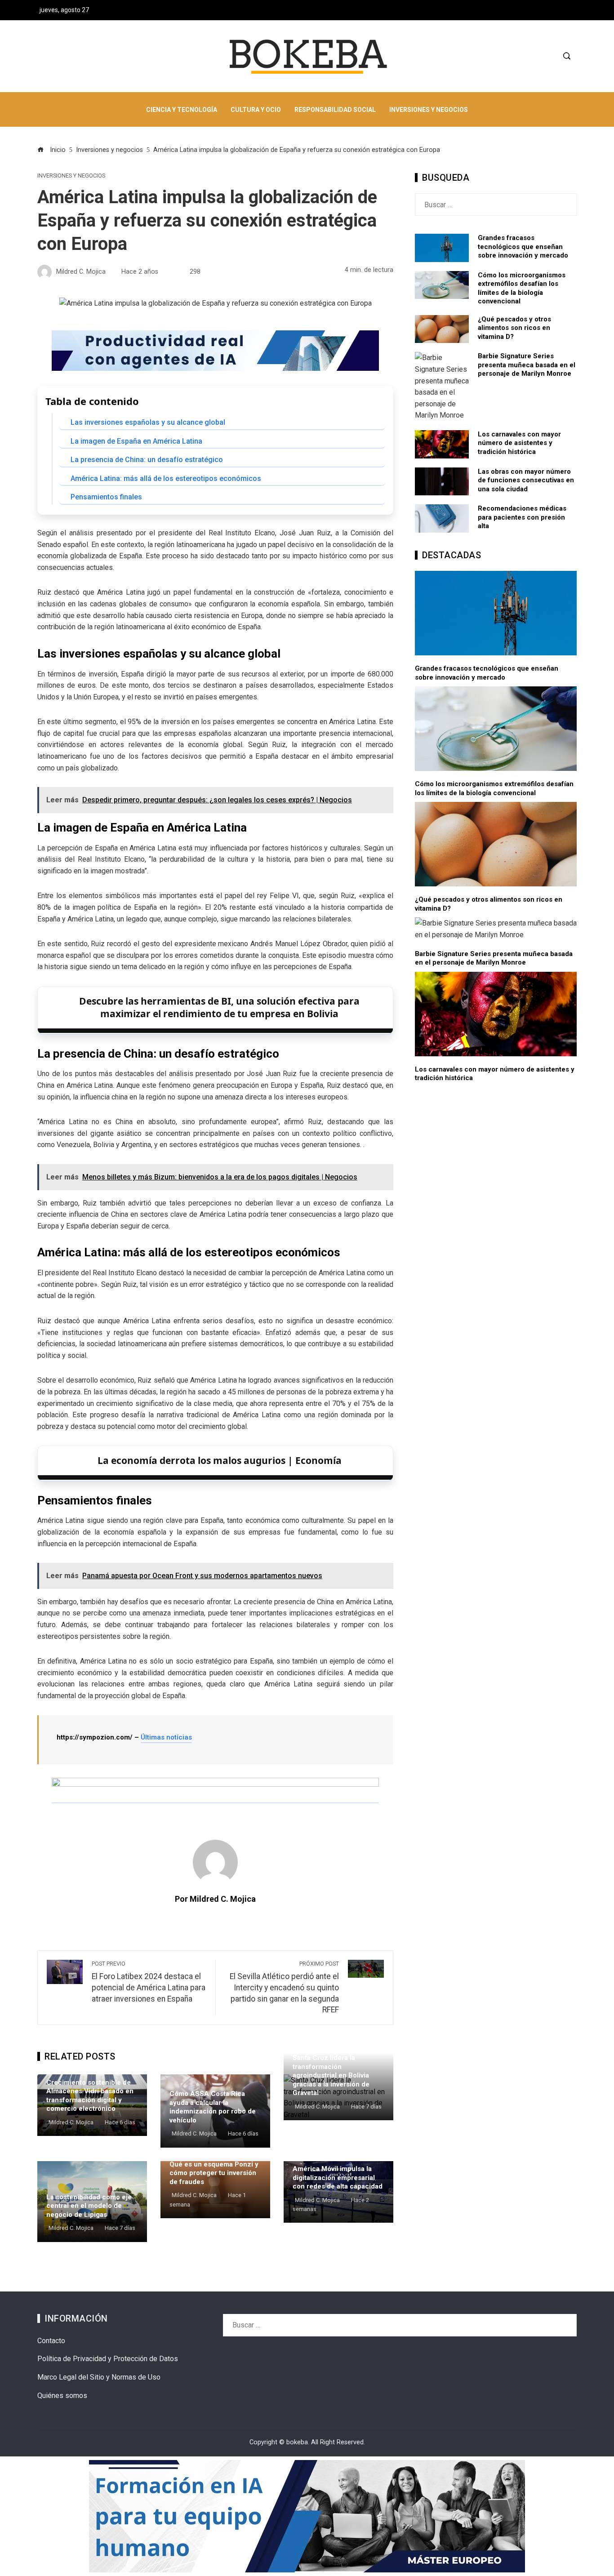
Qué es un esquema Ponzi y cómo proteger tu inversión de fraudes (214, 2173)
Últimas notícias (166, 1737)
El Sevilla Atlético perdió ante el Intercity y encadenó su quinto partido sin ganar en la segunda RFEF (284, 1987)
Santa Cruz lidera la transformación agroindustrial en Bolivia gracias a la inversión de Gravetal (331, 2075)
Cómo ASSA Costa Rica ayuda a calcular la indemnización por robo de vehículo (213, 2107)
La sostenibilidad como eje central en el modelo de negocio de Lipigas (89, 2206)
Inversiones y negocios (71, 176)
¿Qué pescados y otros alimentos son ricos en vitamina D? (514, 328)
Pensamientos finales (106, 497)
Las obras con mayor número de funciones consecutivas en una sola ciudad (526, 480)
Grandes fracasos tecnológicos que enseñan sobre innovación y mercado (523, 247)
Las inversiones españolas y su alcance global (148, 422)
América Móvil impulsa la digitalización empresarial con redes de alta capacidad (338, 2178)
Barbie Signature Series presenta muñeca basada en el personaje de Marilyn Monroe (527, 365)
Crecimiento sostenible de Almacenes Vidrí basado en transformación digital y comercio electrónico (90, 2096)
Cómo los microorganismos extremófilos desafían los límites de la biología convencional (522, 288)
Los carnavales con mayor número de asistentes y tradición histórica (519, 443)
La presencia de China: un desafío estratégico (147, 460)
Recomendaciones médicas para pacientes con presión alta (522, 517)
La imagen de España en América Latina (136, 441)
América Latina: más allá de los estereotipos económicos (166, 478)
